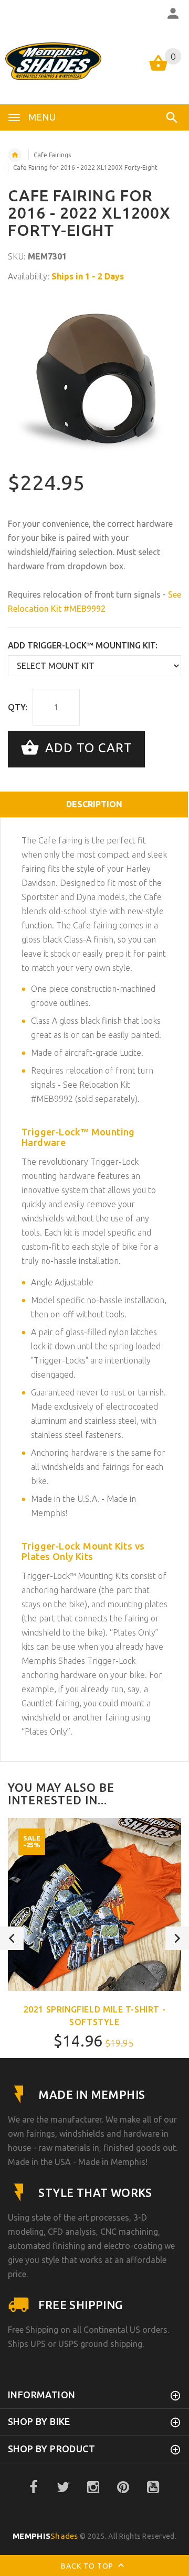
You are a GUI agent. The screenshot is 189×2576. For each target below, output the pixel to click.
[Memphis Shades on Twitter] (64, 2487)
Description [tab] (94, 804)
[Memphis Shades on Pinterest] (123, 2487)
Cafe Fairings (52, 155)
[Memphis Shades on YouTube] (153, 2487)
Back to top (88, 2566)
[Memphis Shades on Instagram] (93, 2487)
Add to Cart (87, 748)
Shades (45, 2536)
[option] (94, 378)
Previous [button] (12, 1938)
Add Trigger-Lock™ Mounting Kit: (83, 645)
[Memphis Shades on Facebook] (34, 2487)
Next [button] (177, 1938)
